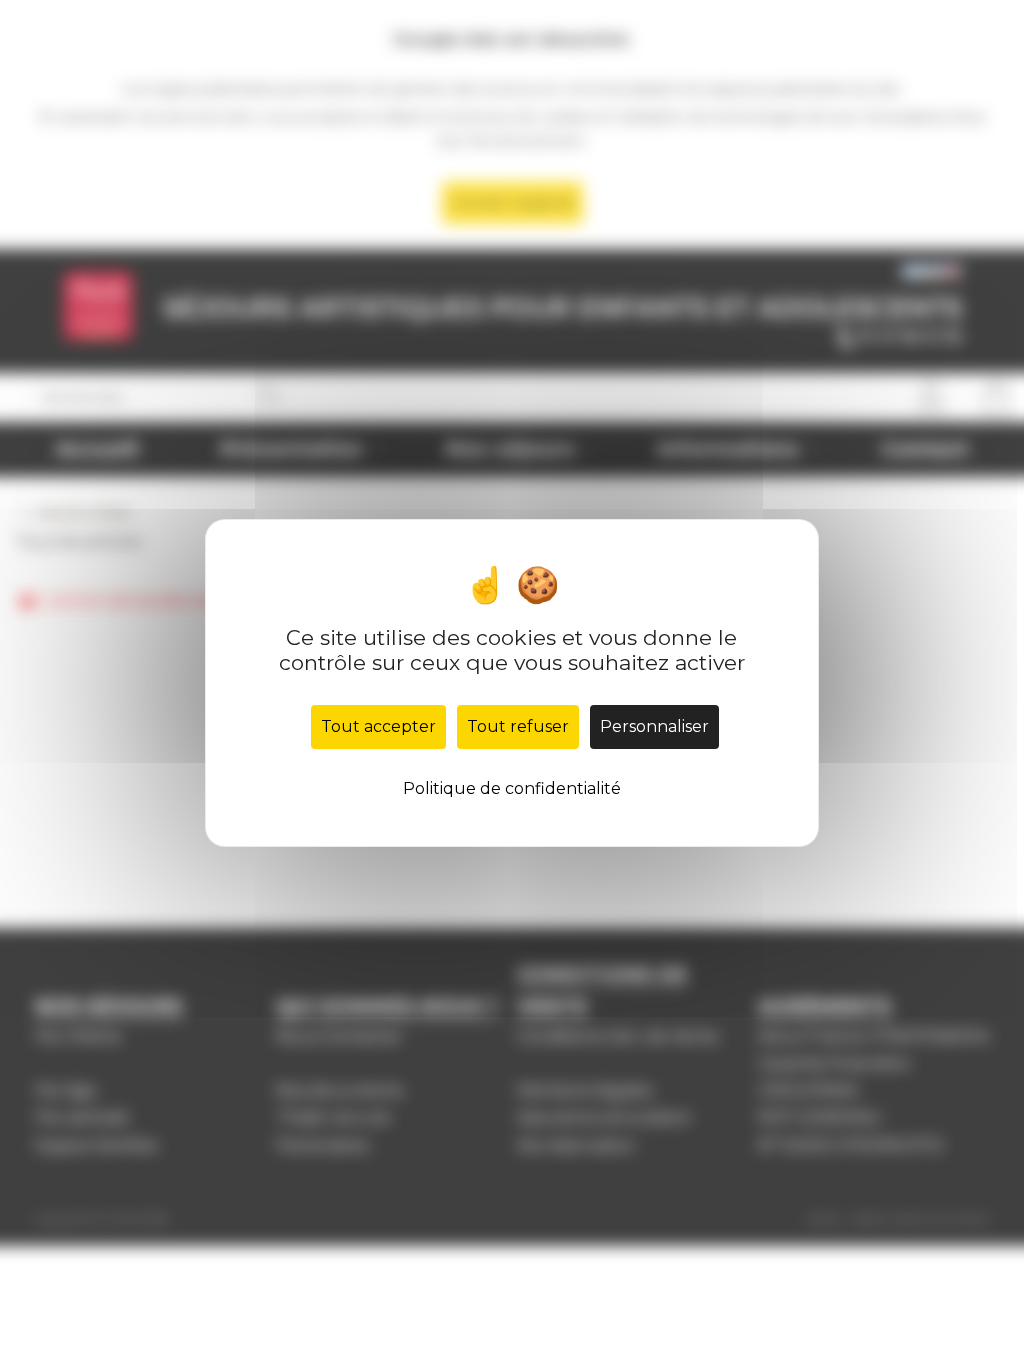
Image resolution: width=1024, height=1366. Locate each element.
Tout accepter (378, 726)
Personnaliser (654, 726)
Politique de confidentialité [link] (512, 788)
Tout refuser (518, 726)
